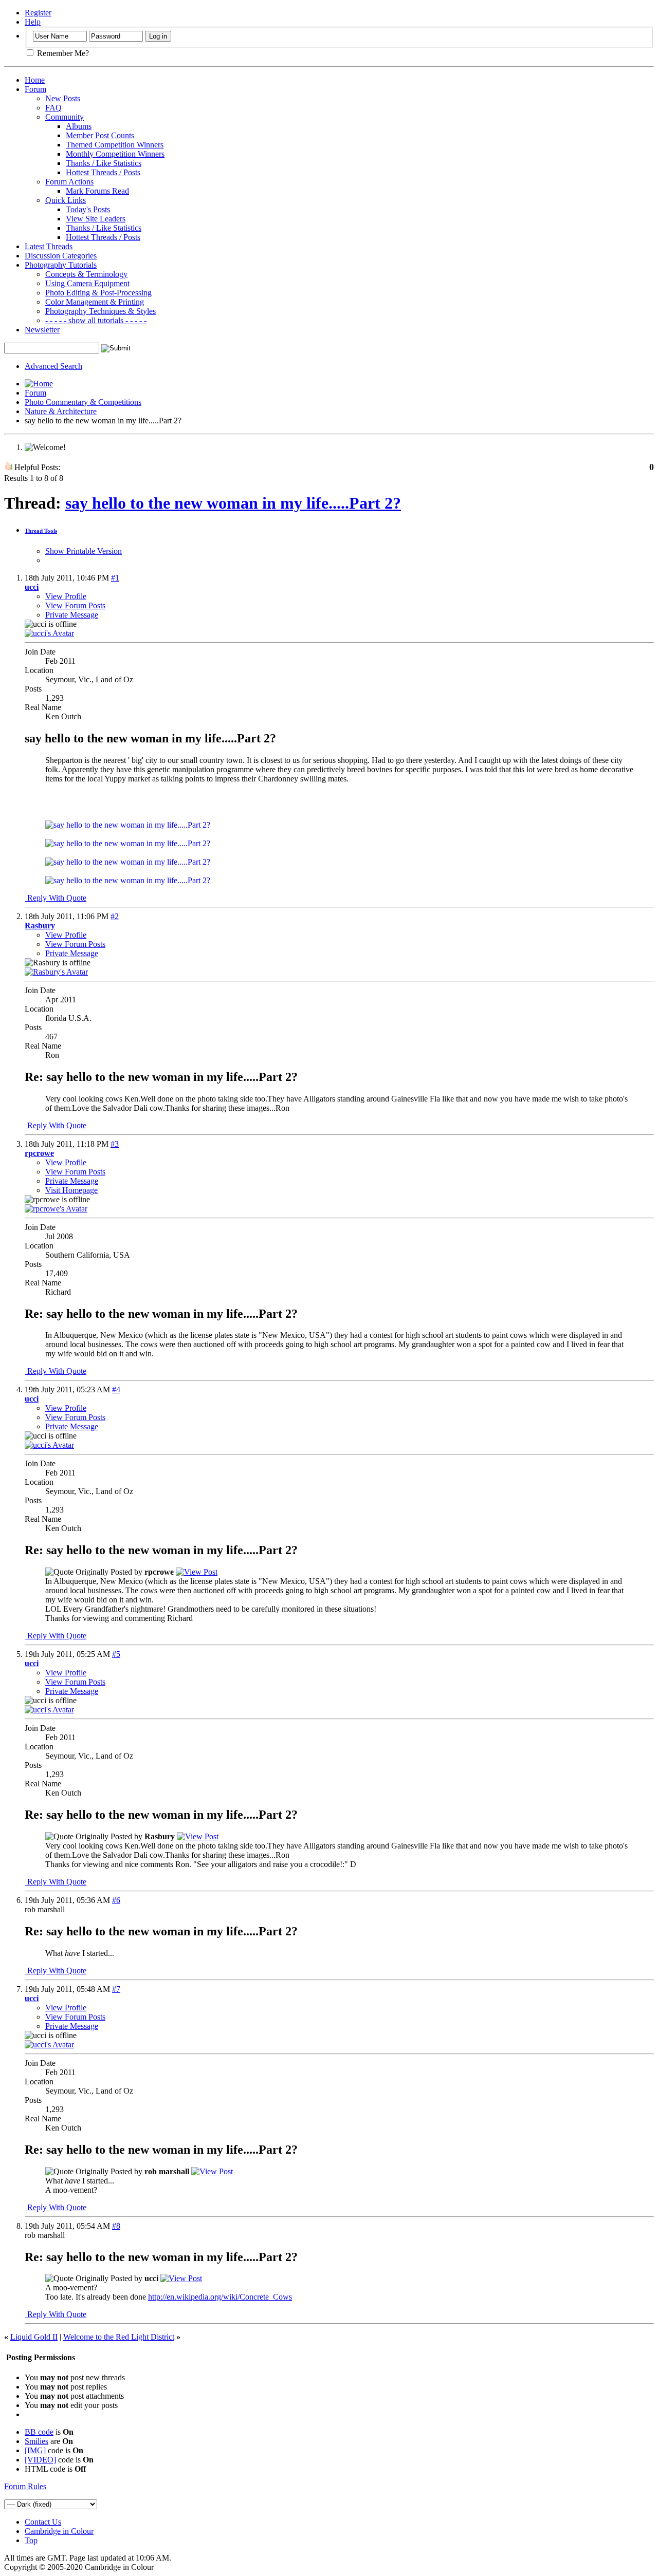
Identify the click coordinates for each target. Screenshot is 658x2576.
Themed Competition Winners (115, 145)
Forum (35, 89)
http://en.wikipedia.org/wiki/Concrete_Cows (220, 2297)
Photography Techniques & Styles (100, 311)
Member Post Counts (100, 135)
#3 (115, 1144)
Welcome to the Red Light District (119, 2337)
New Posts (63, 98)
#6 (116, 1900)
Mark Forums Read (97, 191)
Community (65, 117)
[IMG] (35, 2450)
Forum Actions (69, 182)
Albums (79, 126)
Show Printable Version (84, 551)
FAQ (53, 108)
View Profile (66, 596)
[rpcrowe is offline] (56, 1209)
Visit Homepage (71, 1190)
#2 (115, 916)
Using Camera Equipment (87, 283)
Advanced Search (53, 366)
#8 (116, 2226)
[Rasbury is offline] (56, 972)
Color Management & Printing (95, 302)
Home (35, 80)
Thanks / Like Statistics (104, 163)
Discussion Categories (61, 256)
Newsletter (42, 330)
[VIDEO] (40, 2460)
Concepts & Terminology (86, 274)
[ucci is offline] (49, 633)
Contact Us (43, 2522)
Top (31, 2540)
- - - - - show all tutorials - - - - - (96, 320)
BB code (39, 2432)
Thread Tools (41, 531)
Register (38, 13)
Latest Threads (49, 246)
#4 (116, 1389)
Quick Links (66, 200)
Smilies (36, 2441)
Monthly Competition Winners (115, 154)
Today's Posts (88, 209)
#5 (116, 1654)
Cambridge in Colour (59, 2531)
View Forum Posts (75, 605)
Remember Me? (62, 53)
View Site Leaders (96, 219)
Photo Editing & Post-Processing (98, 293)
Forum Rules (25, 2486)
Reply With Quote (56, 898)
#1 (115, 578)
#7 (116, 1989)
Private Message (72, 615)
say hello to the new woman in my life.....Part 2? (233, 503)
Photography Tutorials (61, 265)
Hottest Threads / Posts (103, 172)
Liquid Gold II (34, 2337)
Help (33, 22)
